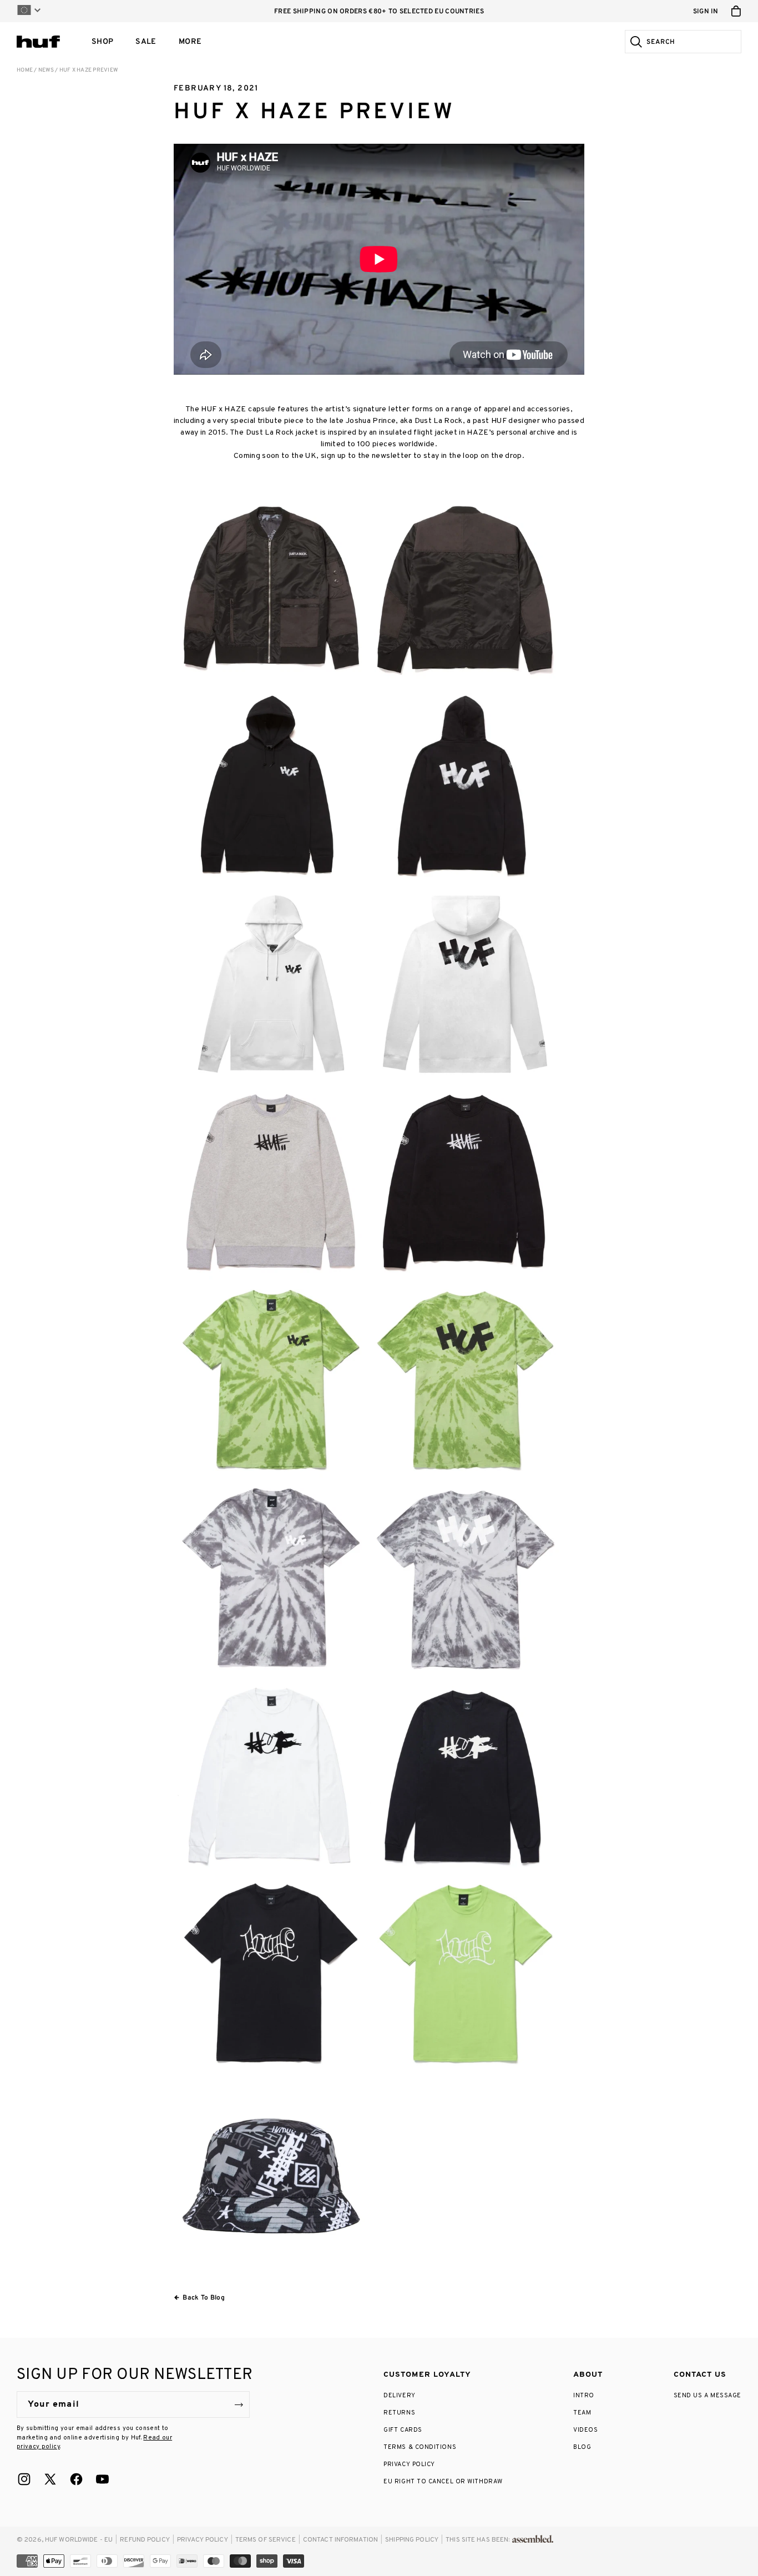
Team (582, 2413)
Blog (582, 2447)
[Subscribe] (239, 2404)
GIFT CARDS (403, 2430)
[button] (102, 42)
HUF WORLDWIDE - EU (79, 2540)
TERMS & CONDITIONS (420, 2447)
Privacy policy (203, 2540)
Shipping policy (412, 2540)
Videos (585, 2430)
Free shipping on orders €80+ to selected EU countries (379, 12)
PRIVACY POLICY (409, 2464)
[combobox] (692, 42)
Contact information (340, 2540)
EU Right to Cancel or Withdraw (443, 2482)
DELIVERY (399, 2396)
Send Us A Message (708, 2396)
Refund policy (145, 2540)
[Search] (635, 42)
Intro (584, 2396)
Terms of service (266, 2540)
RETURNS (399, 2413)
